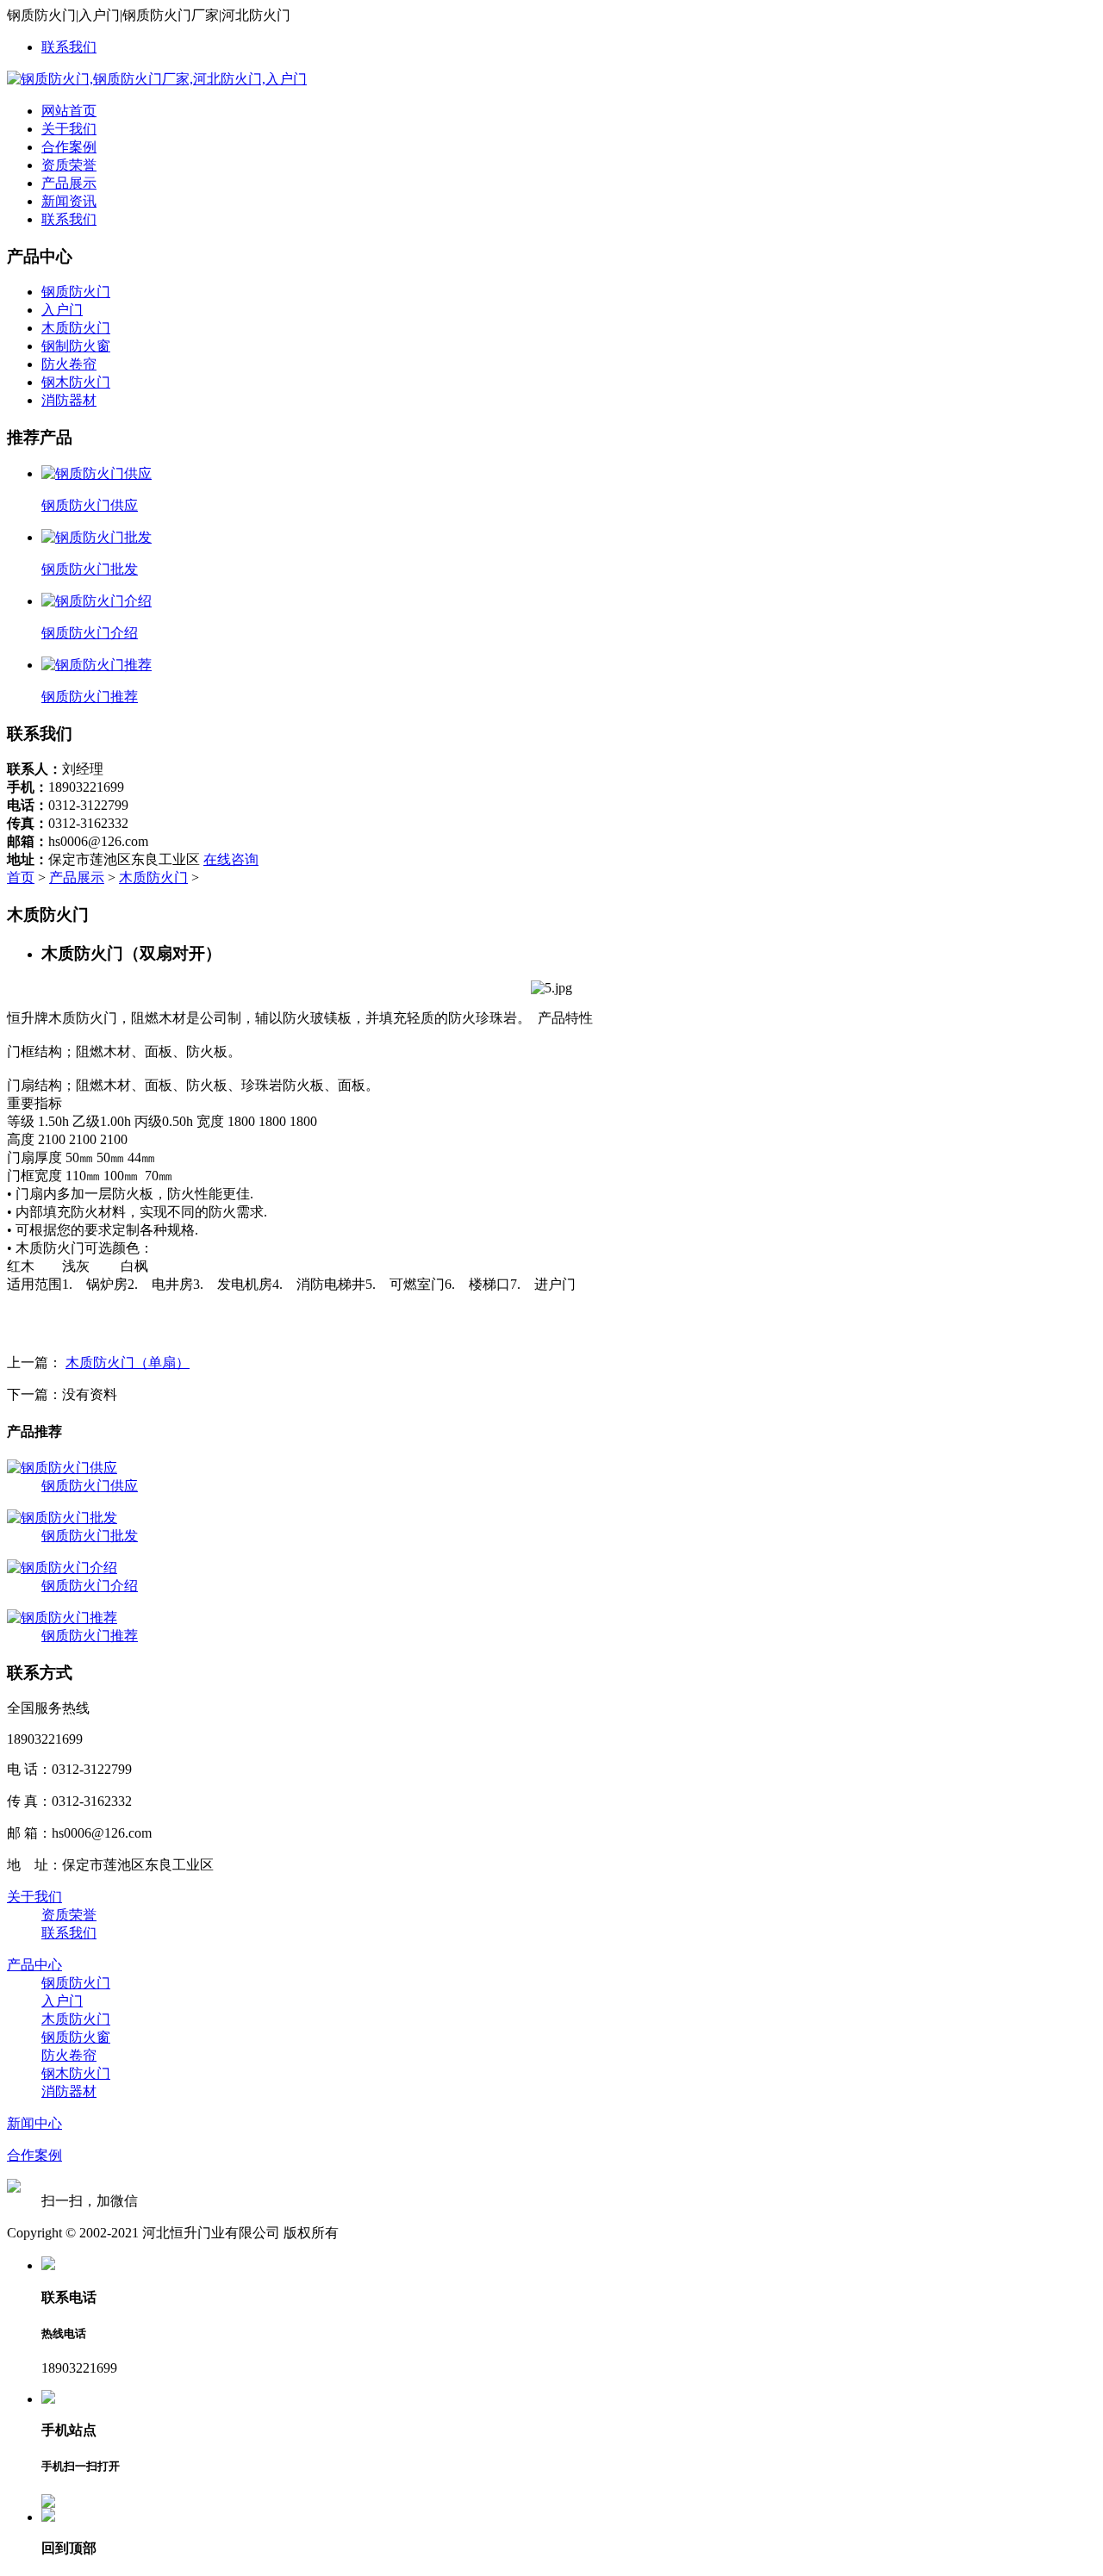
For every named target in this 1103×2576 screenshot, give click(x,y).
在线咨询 (231, 859)
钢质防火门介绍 (90, 1586)
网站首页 (69, 111)
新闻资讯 (69, 201)
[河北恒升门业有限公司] (157, 79)
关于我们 (69, 129)
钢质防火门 (76, 292)
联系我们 (69, 47)
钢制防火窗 (76, 346)
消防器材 (69, 400)
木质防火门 (76, 328)
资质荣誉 (69, 165)
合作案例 (69, 147)
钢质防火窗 (76, 2037)
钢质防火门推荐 (90, 1636)
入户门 (62, 310)
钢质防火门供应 (90, 1486)
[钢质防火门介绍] (62, 1568)
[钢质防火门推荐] (62, 1618)
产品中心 (34, 1965)
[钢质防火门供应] (62, 1468)
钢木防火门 (76, 382)
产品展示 (69, 183)
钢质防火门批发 (90, 1536)
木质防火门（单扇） (128, 1363)
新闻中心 (34, 2123)
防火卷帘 (69, 364)
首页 (21, 877)
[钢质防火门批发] (62, 1518)
